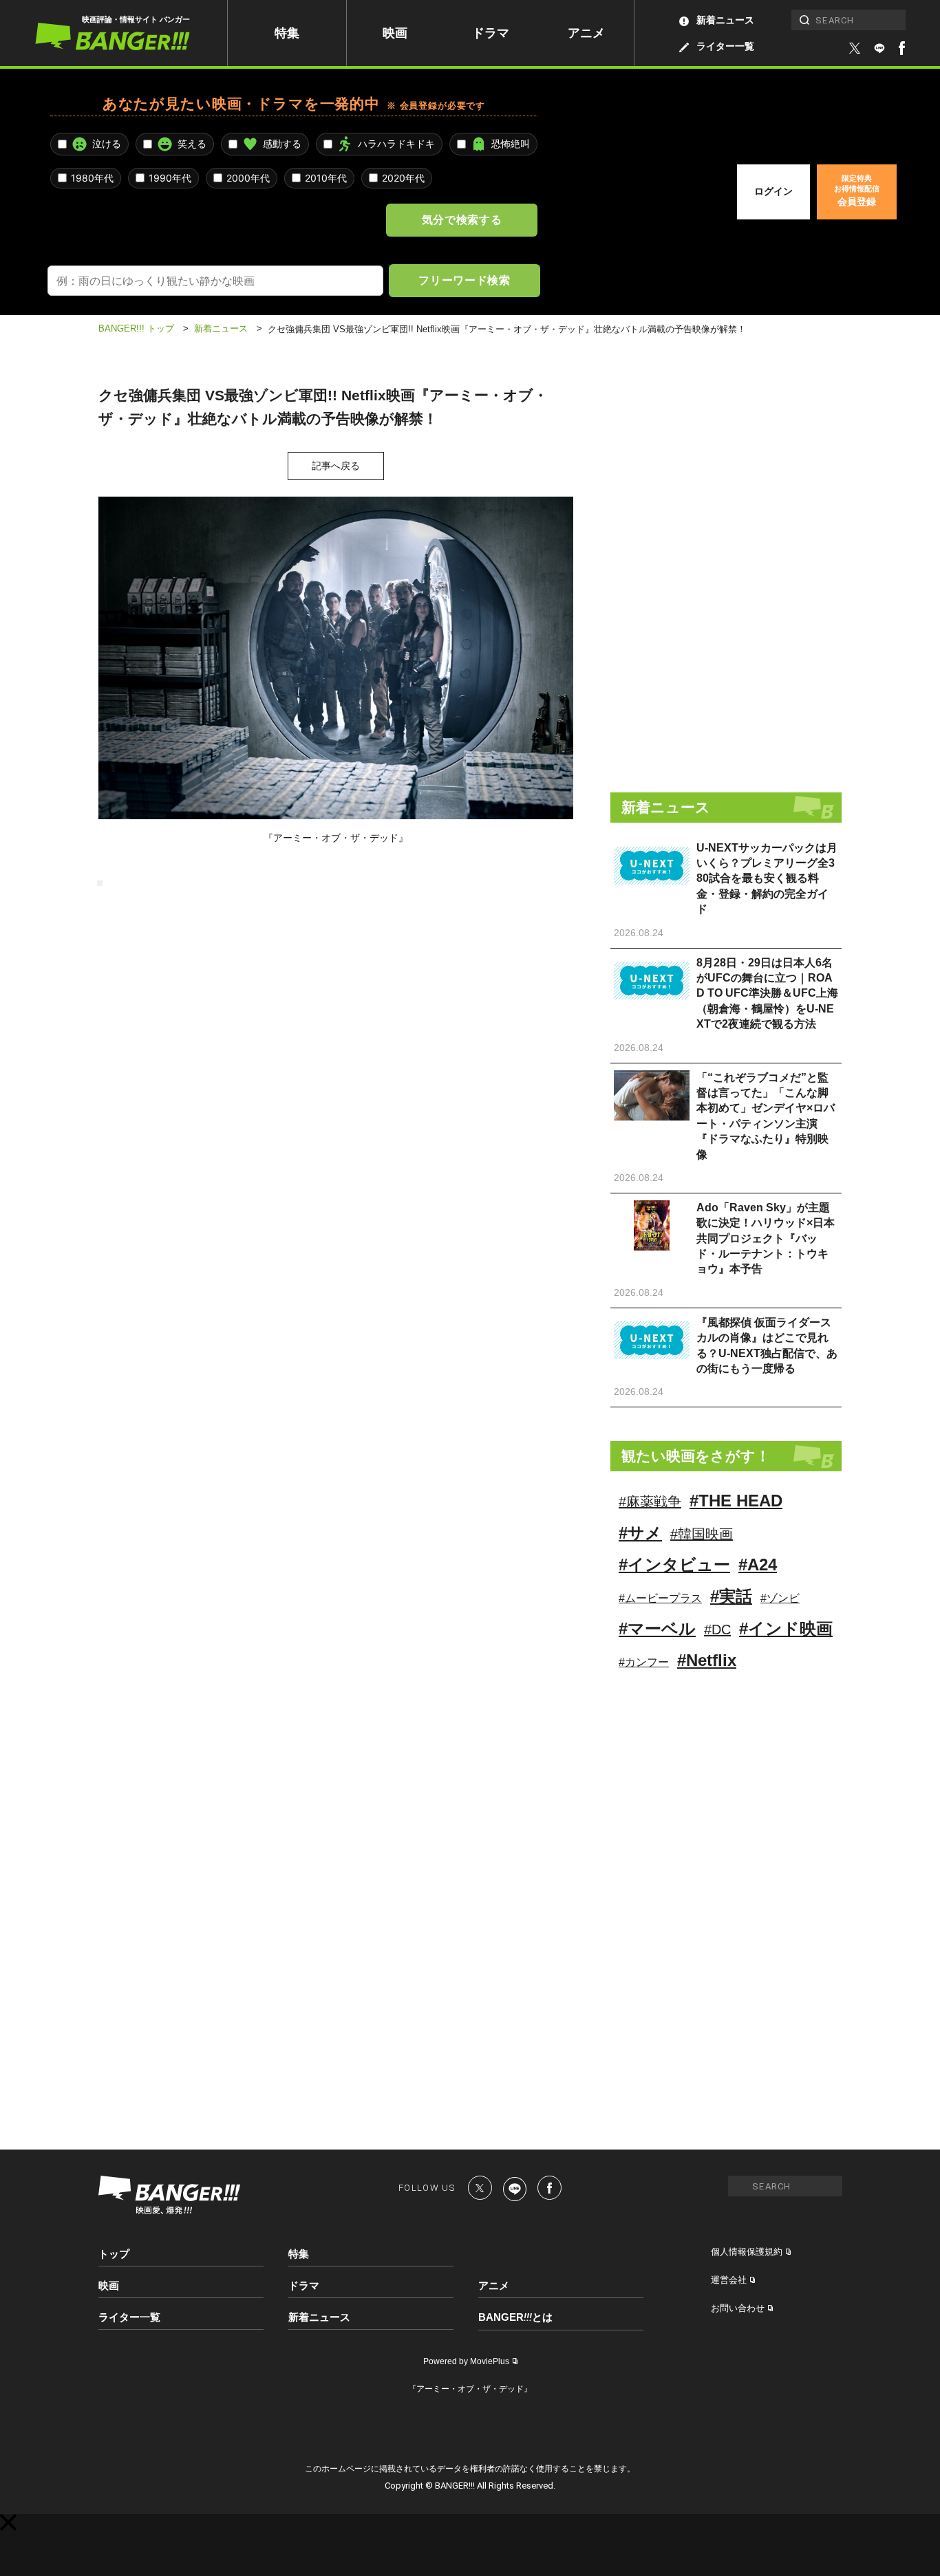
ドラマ (491, 33)
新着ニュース (725, 20)
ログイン (773, 191)
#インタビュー (674, 1565)
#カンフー (644, 1662)
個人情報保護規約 (747, 2252)
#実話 (731, 1596)
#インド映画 (786, 1628)
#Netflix (707, 1660)
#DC (717, 1630)
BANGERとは (515, 2317)
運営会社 (729, 2280)
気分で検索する (462, 219)
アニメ (586, 33)
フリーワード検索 (464, 280)
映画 (395, 33)
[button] (8, 2522)
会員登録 (857, 191)
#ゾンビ (780, 1598)
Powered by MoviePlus (466, 2361)
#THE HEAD (736, 1501)
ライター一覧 (725, 46)
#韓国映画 (702, 1534)
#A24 (758, 1565)
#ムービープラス (660, 1598)
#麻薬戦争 (650, 1502)
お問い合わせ (738, 2308)
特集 (287, 33)
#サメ (640, 1533)
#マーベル (657, 1628)
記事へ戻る (336, 466)
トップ (114, 2254)
